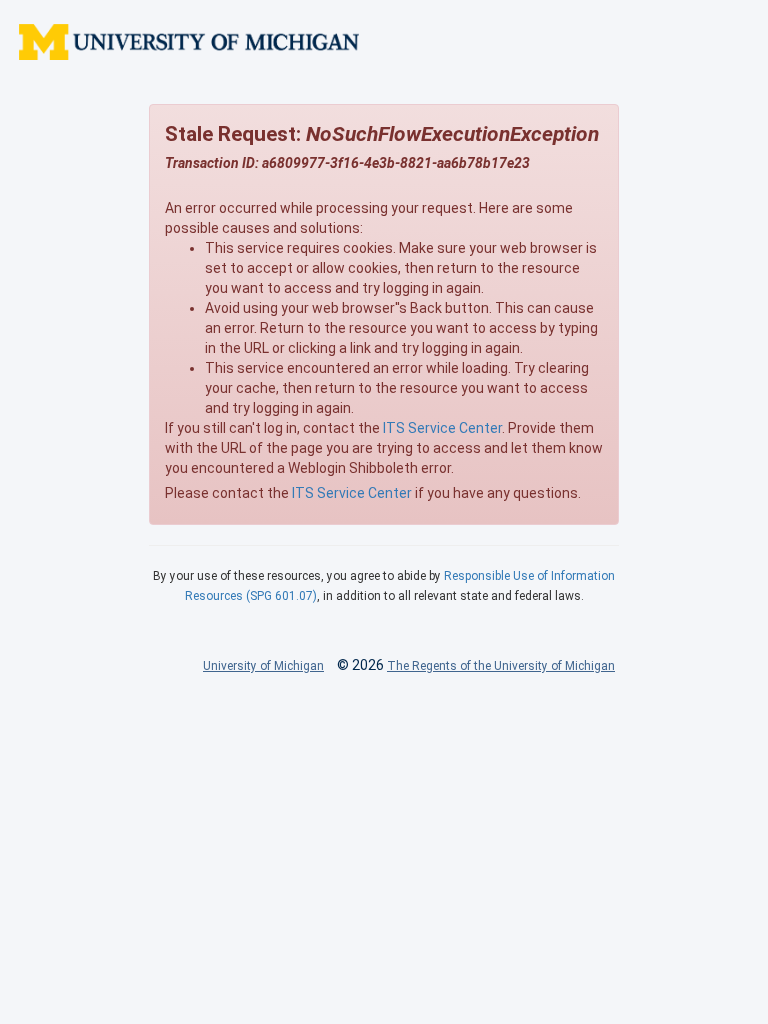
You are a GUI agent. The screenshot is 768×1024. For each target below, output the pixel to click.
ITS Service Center (442, 428)
